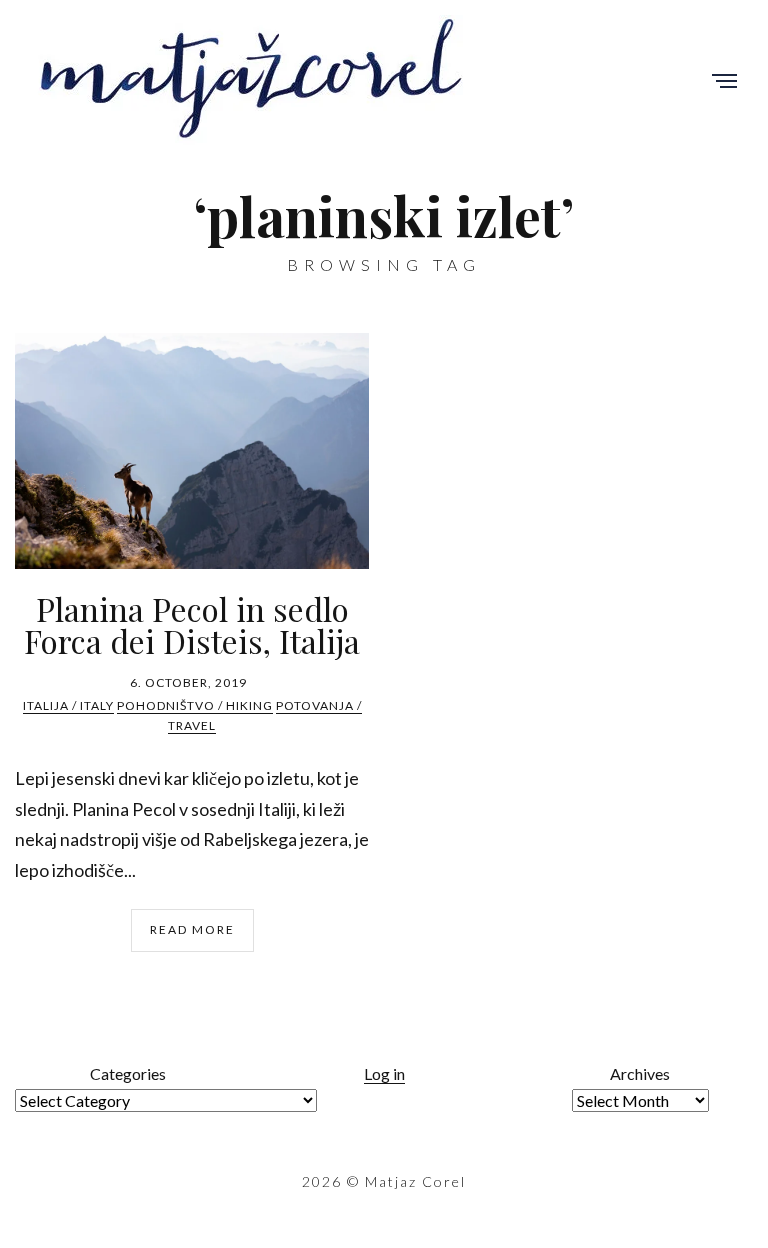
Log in (384, 1073)
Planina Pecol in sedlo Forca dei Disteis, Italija (192, 624)
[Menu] (724, 82)
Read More (192, 929)
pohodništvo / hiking (195, 705)
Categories (128, 1073)
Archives (640, 1073)
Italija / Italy (68, 705)
